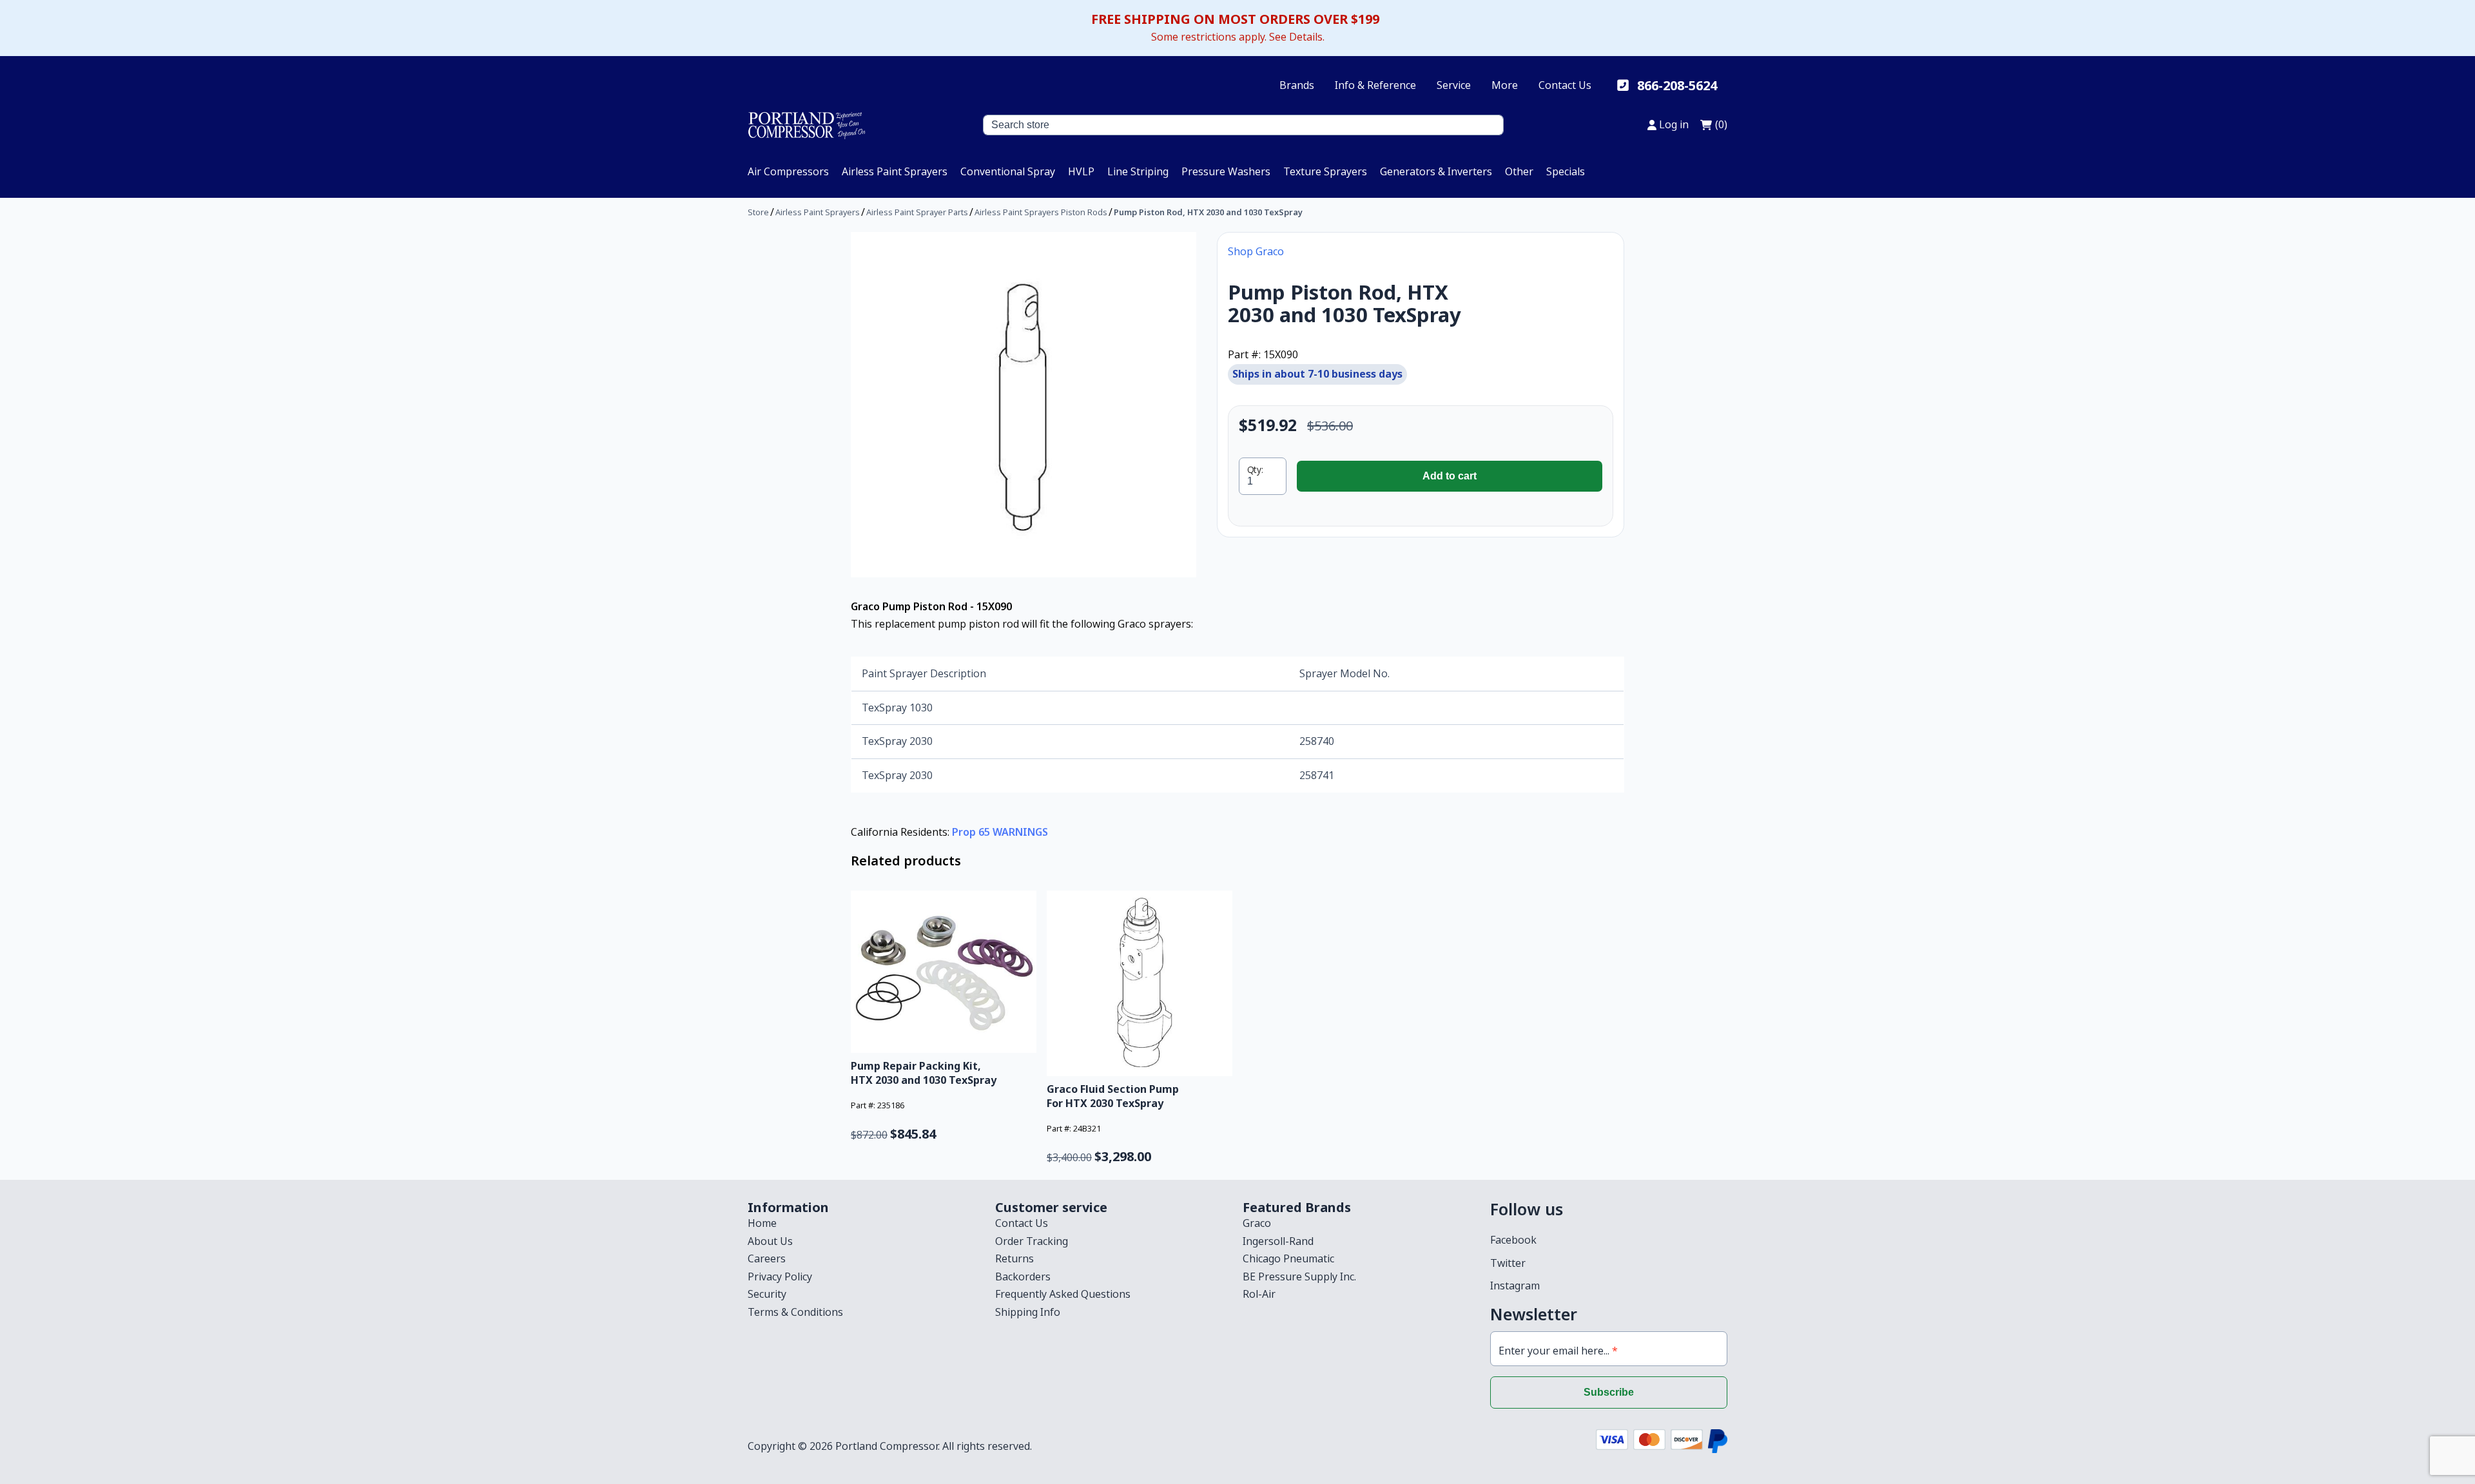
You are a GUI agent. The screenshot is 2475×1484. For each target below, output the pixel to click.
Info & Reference (1375, 85)
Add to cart (1450, 476)
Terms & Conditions (795, 1312)
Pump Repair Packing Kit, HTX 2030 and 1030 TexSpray (924, 1073)
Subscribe (1609, 1392)
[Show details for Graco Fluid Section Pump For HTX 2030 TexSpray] (1140, 983)
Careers (767, 1258)
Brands (1297, 85)
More (1505, 85)
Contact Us (1565, 85)
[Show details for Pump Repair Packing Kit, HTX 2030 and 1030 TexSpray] (944, 972)
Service (1454, 85)
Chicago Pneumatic (1288, 1258)
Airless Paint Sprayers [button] (895, 171)
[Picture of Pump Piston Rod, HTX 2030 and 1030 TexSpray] (1024, 405)
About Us (770, 1241)
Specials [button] (1566, 171)
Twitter (1508, 1263)
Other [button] (1519, 171)
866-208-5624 (1677, 85)
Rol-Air (1259, 1294)
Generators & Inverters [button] (1436, 171)
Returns (1014, 1258)
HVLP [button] (1081, 171)
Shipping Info (1028, 1312)
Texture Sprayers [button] (1325, 171)
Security (767, 1294)
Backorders (1023, 1277)
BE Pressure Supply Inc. (1299, 1277)
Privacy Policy (780, 1277)
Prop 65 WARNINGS (1000, 832)
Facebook (1513, 1240)
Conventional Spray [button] (1008, 171)
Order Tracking (1032, 1241)
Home (762, 1223)
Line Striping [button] (1138, 171)
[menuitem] (788, 171)
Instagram (1515, 1286)
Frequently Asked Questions (1063, 1294)
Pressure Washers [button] (1226, 171)
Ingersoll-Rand (1278, 1241)
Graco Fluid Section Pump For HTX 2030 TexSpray (1113, 1096)
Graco (1257, 1223)
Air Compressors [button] (788, 171)
